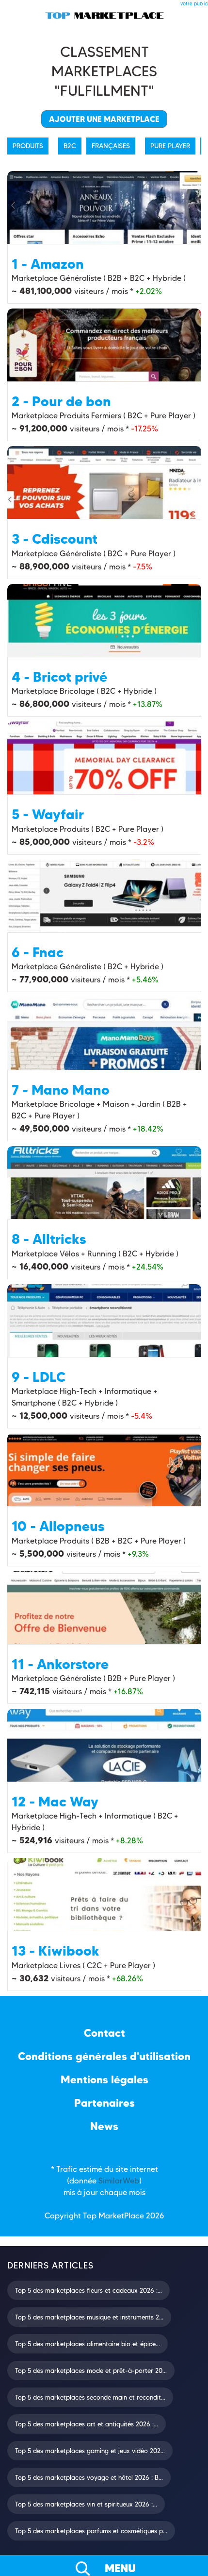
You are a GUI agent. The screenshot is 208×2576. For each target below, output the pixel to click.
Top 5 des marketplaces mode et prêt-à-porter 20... (91, 2370)
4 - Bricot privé (59, 677)
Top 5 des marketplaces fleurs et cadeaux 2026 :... (88, 2290)
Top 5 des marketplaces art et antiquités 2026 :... (87, 2424)
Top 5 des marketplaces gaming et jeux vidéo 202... (90, 2451)
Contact (104, 2033)
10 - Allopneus (58, 1526)
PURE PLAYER (170, 146)
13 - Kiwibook (56, 1951)
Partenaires (104, 2103)
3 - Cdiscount (55, 539)
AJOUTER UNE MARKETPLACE (104, 119)
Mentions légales (104, 2080)
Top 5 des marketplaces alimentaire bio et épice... (88, 2344)
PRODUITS (28, 146)
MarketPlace (121, 2216)
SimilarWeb (119, 2181)
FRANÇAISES (111, 146)
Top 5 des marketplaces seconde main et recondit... (90, 2397)
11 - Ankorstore (60, 1664)
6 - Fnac (38, 952)
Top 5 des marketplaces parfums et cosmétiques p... (91, 2531)
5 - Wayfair (48, 814)
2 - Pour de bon (61, 401)
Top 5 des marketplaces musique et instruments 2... (89, 2317)
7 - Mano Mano (61, 1090)
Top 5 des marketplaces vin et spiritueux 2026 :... (86, 2504)
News (104, 2126)
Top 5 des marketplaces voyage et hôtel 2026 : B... (89, 2477)
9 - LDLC (39, 1377)
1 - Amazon (48, 264)
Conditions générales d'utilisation (104, 2056)
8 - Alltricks (49, 1239)
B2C (70, 146)
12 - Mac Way (55, 1802)
